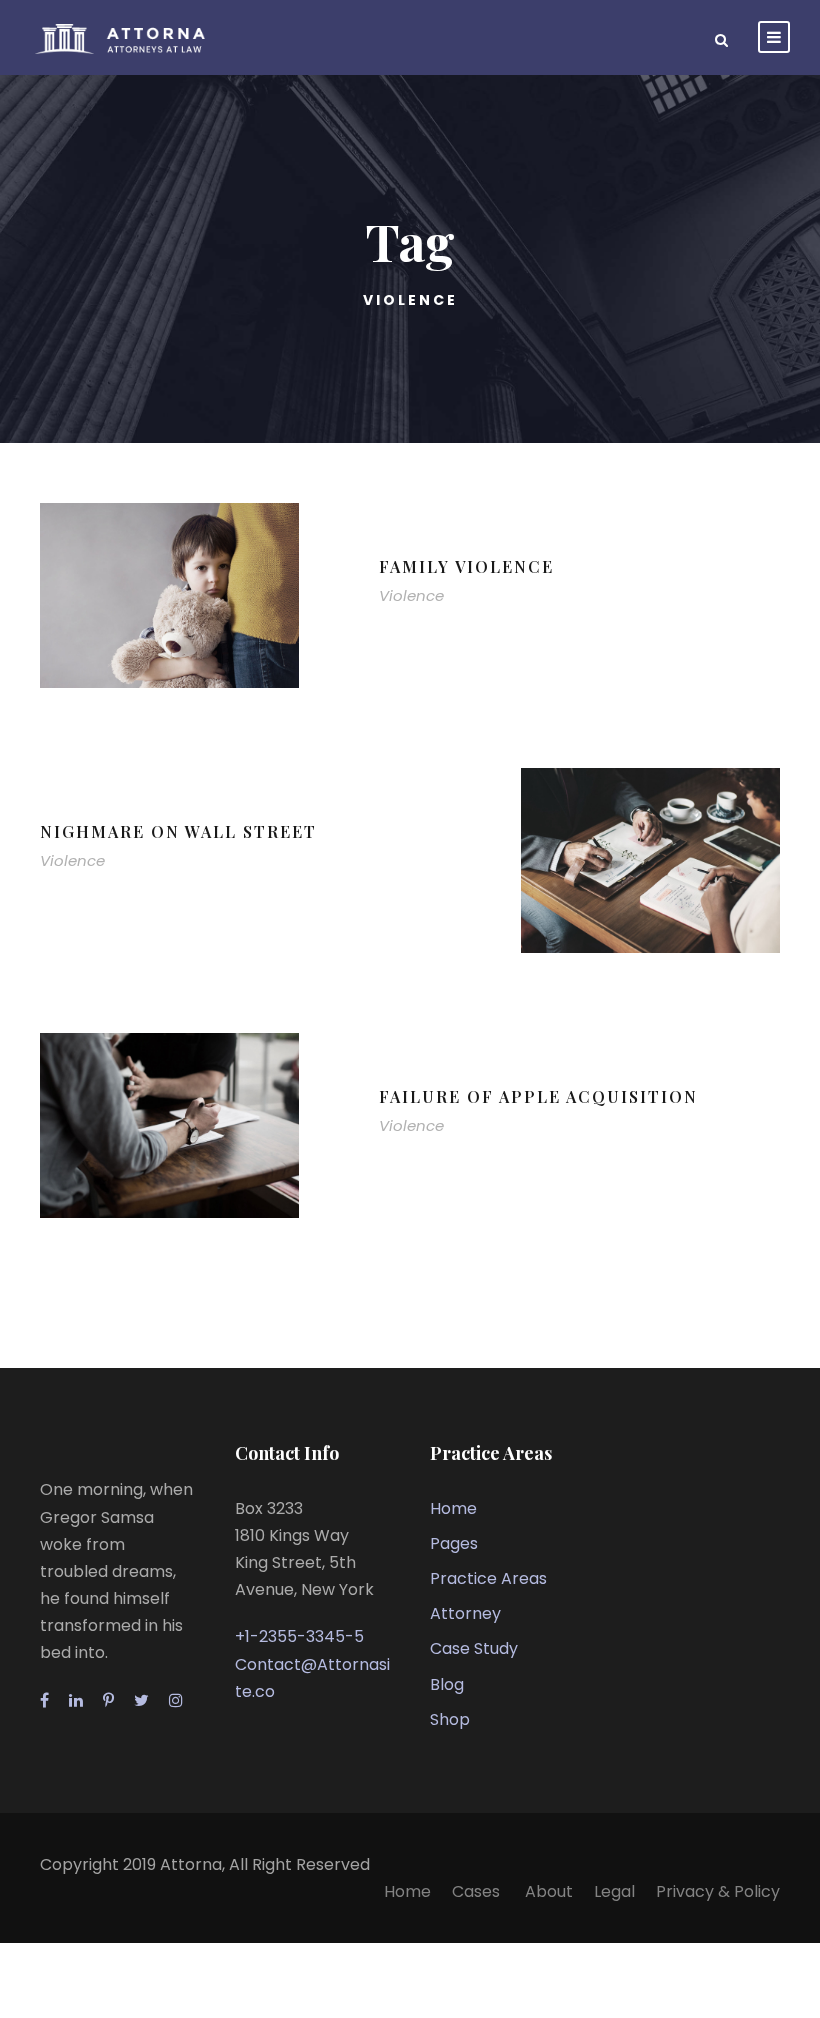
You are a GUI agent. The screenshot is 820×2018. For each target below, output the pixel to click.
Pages (454, 1543)
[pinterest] (108, 1700)
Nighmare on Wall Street (178, 831)
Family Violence (466, 566)
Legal (614, 1891)
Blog (447, 1684)
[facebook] (44, 1700)
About (549, 1891)
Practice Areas (488, 1578)
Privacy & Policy (718, 1891)
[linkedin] (76, 1700)
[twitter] (141, 1700)
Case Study (474, 1648)
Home (453, 1508)
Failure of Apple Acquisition (538, 1096)
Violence (411, 595)
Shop (450, 1719)
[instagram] (176, 1700)
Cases (478, 1891)
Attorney (465, 1613)
